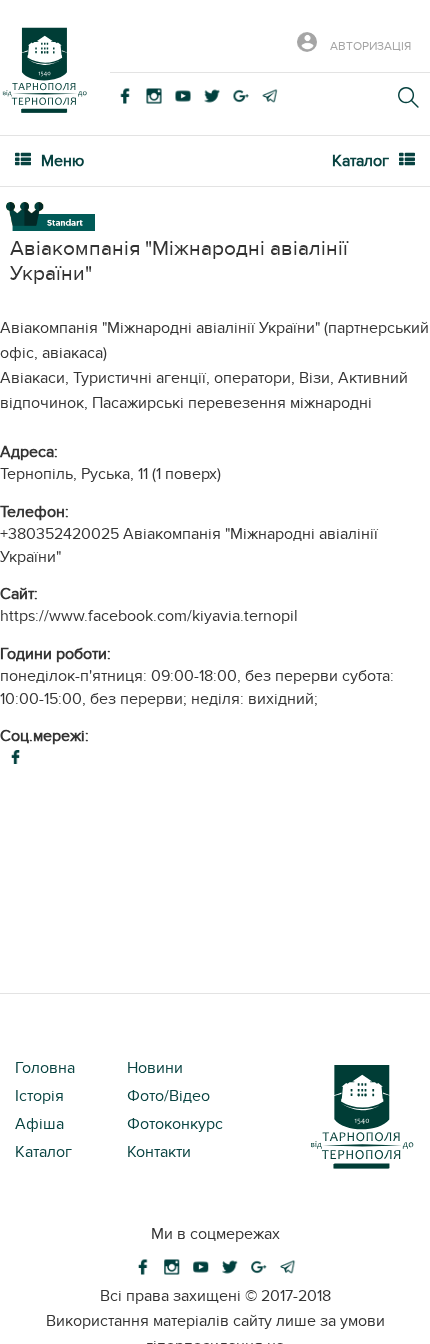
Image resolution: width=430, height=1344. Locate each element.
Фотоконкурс (175, 1124)
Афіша (39, 1124)
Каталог (43, 1152)
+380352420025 (59, 534)
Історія (39, 1096)
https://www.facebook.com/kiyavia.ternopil (149, 616)
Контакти (159, 1152)
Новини (155, 1068)
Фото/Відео (168, 1096)
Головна (45, 1068)
